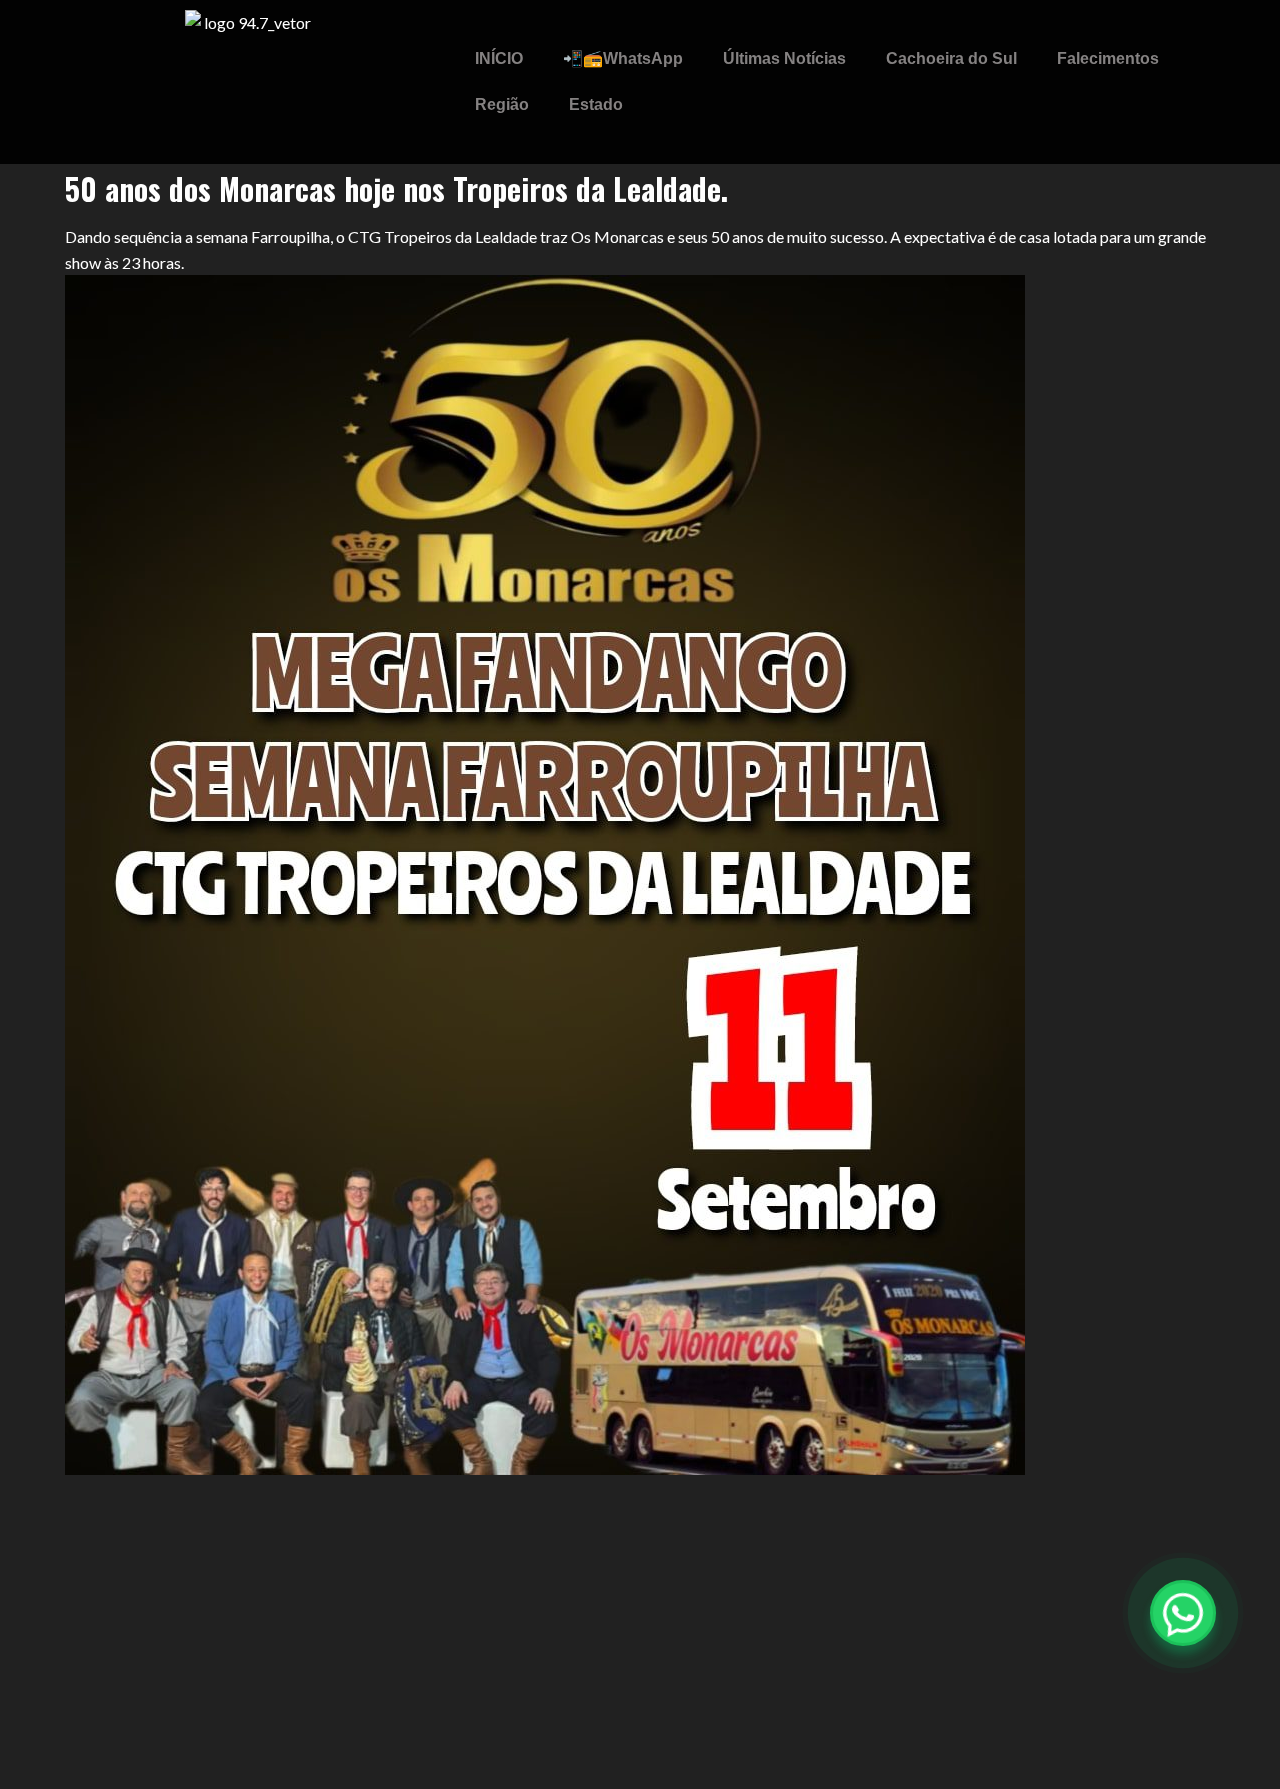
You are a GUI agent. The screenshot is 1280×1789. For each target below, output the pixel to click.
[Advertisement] (640, 1631)
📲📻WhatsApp (623, 58)
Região (502, 104)
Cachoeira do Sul (951, 58)
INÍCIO (499, 58)
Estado (596, 104)
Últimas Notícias (784, 58)
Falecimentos (1108, 58)
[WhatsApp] (1183, 1613)
